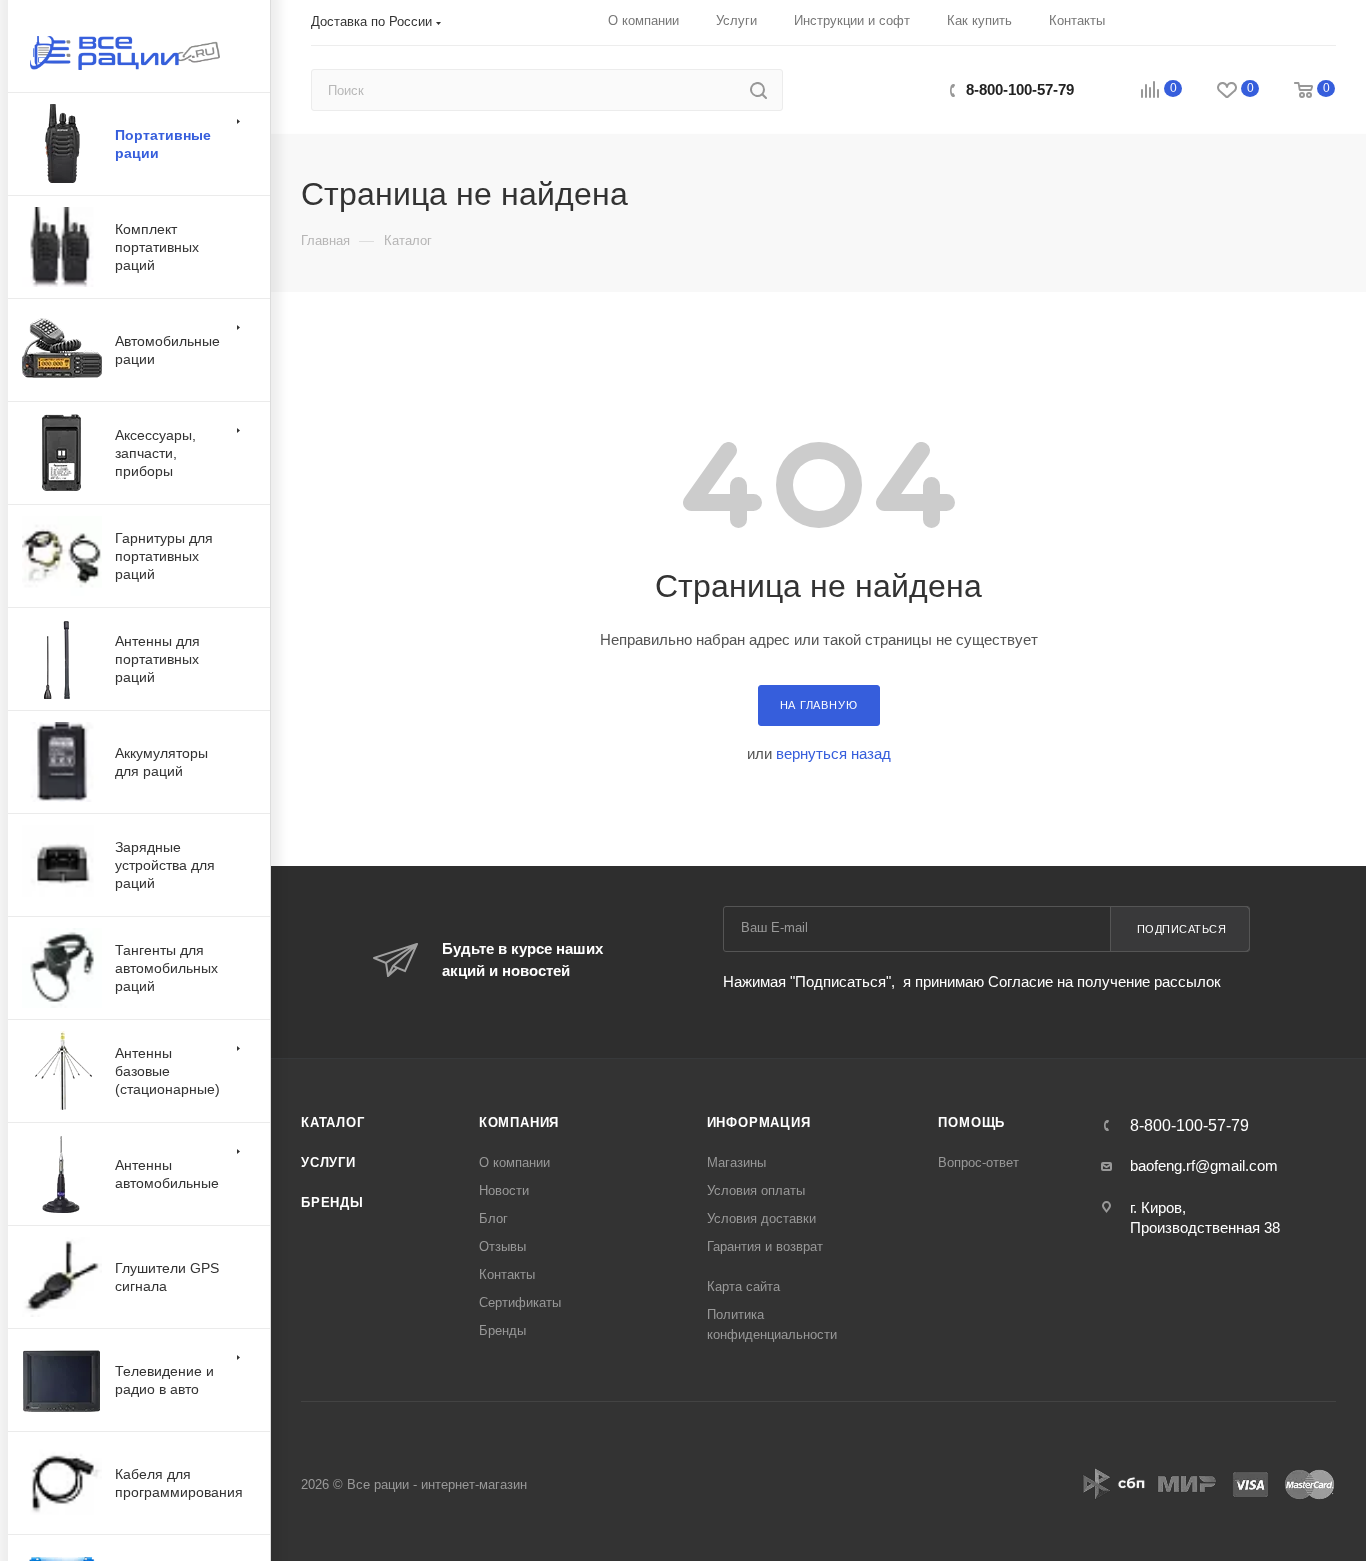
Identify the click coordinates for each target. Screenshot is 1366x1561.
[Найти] (758, 90)
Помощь (971, 1122)
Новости (504, 1190)
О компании (514, 1162)
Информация (759, 1122)
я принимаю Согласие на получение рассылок (1060, 981)
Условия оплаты (756, 1190)
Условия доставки (761, 1218)
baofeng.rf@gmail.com (1204, 1165)
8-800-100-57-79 (1020, 89)
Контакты (507, 1274)
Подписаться (1182, 929)
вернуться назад (833, 753)
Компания (519, 1122)
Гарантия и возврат (765, 1246)
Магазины (736, 1162)
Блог (493, 1218)
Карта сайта (743, 1286)
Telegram (899, 89)
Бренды (332, 1202)
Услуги (328, 1162)
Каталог (333, 1122)
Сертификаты (520, 1302)
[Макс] (856, 89)
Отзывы (502, 1246)
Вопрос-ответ (978, 1162)
